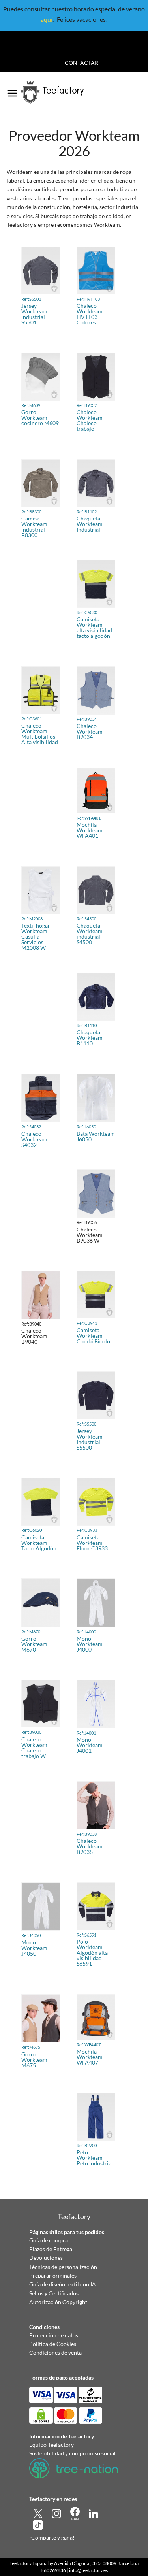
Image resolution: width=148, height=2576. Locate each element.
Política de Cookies (53, 2344)
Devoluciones (46, 2258)
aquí (47, 19)
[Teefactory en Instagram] (57, 2513)
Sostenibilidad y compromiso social (72, 2453)
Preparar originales (53, 2275)
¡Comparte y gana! (52, 2537)
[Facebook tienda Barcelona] (76, 2513)
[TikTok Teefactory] (38, 2524)
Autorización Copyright (58, 2302)
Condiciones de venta (55, 2353)
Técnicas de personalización (63, 2267)
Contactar (81, 63)
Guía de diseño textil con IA (63, 2284)
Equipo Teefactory (52, 2445)
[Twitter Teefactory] (38, 2513)
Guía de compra (49, 2240)
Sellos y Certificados (54, 2293)
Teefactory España (28, 2563)
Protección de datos (54, 2335)
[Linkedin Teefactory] (94, 2513)
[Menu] (12, 91)
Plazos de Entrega (51, 2249)
